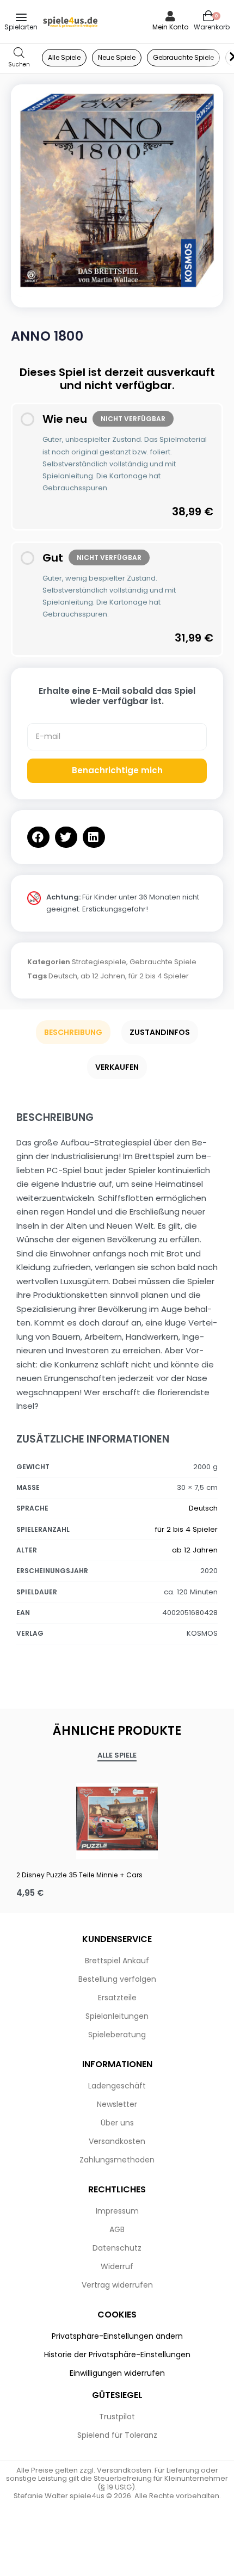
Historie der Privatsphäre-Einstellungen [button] (117, 2355)
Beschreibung (73, 1032)
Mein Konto (170, 27)
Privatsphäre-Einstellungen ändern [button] (117, 2336)
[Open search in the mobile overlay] (19, 58)
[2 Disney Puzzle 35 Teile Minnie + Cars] (117, 1819)
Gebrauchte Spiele (163, 962)
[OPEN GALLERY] (117, 190)
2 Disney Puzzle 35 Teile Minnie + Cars (79, 1875)
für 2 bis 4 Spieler (159, 976)
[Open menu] (21, 17)
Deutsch (63, 976)
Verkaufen (117, 1067)
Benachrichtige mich (117, 770)
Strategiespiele (99, 962)
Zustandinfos (160, 1032)
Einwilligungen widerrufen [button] (117, 2373)
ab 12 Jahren (103, 976)
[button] (38, 837)
